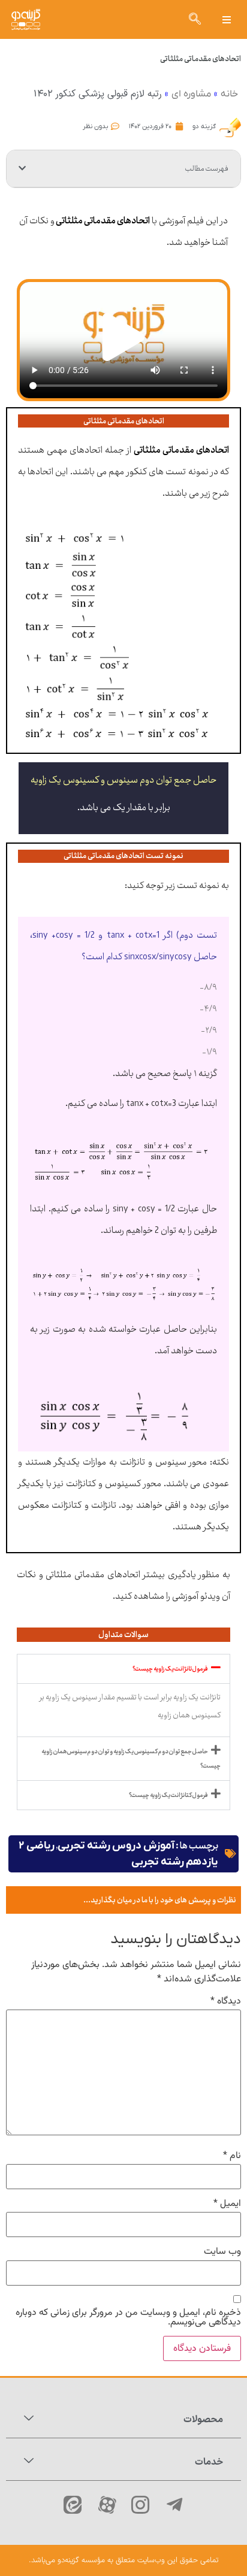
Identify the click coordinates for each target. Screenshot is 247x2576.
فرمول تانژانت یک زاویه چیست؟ (170, 1669)
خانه (229, 94)
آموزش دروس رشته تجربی (116, 1846)
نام (232, 2156)
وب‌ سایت (222, 2252)
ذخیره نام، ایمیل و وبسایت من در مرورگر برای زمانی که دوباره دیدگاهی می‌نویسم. (128, 2318)
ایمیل (227, 2204)
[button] (226, 19)
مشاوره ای (191, 94)
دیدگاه (226, 2002)
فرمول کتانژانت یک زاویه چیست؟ (168, 1795)
